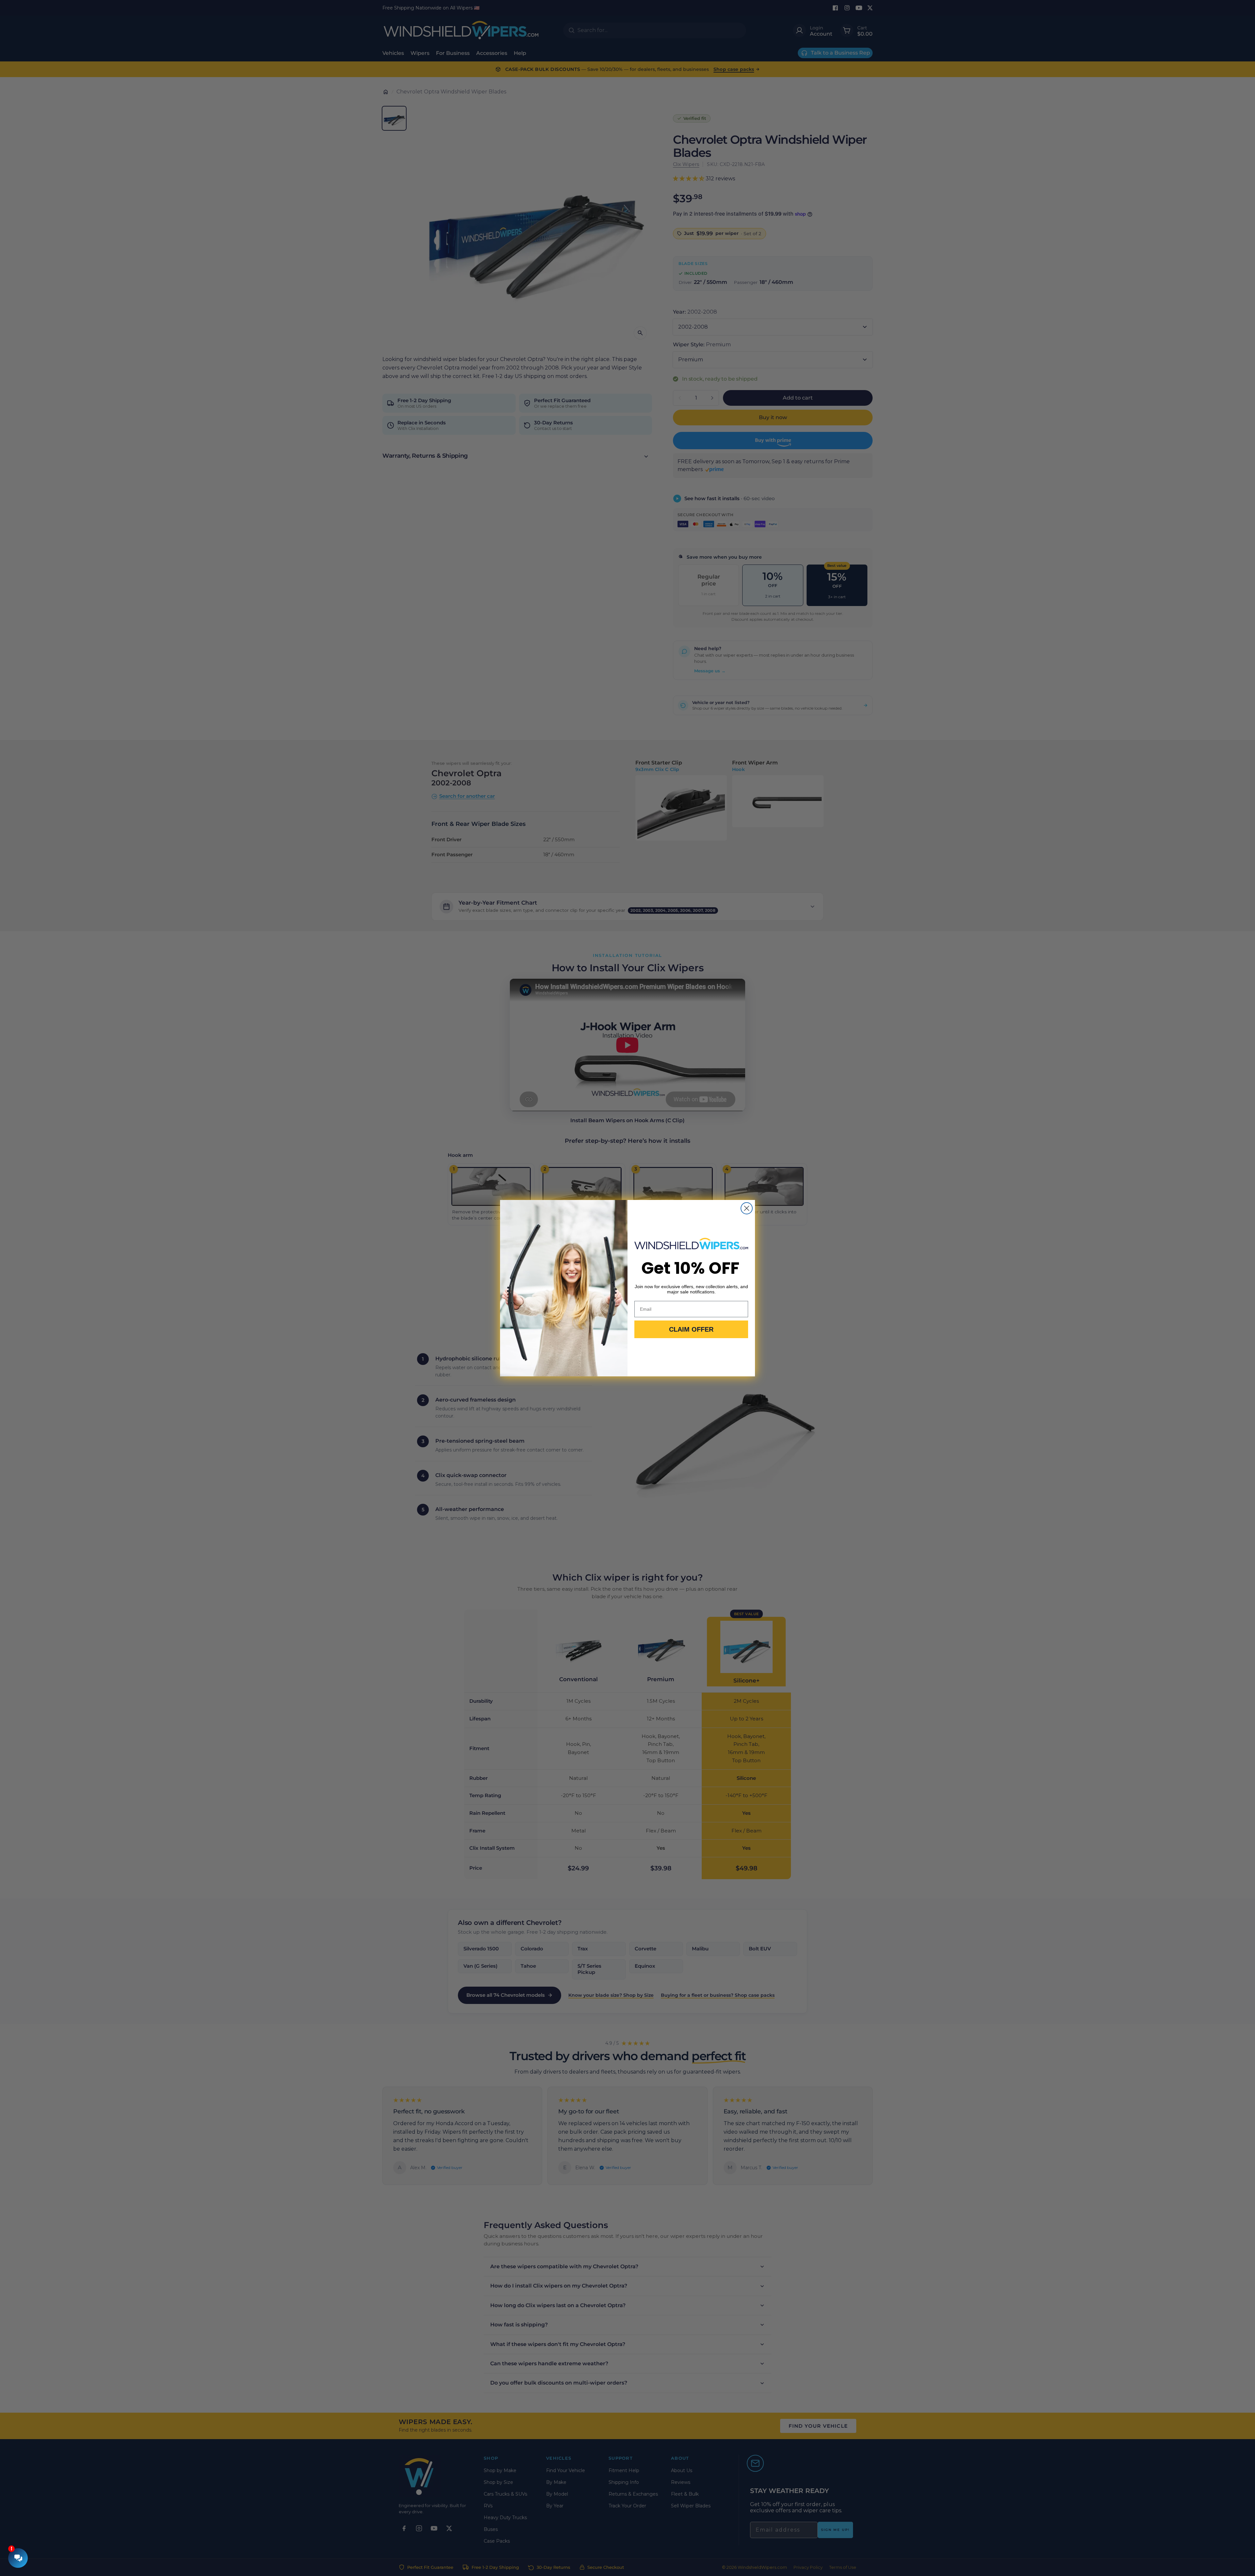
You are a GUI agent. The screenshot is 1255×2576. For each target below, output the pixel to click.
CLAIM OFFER (691, 1329)
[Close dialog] (747, 1208)
